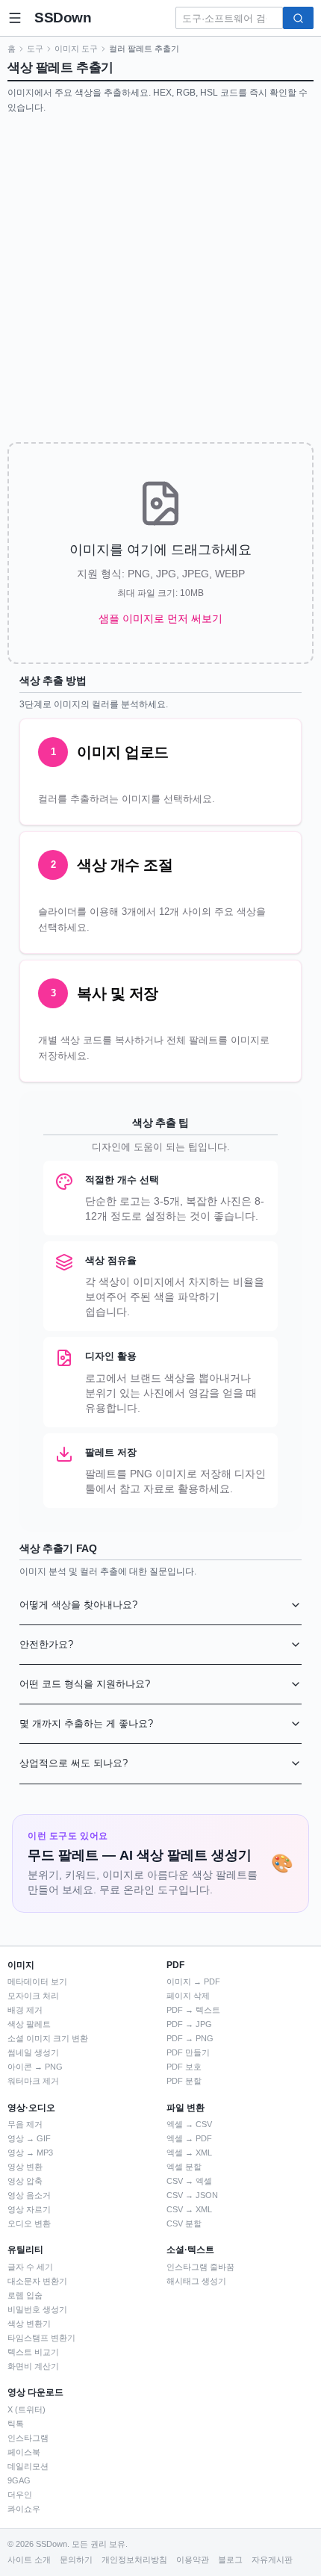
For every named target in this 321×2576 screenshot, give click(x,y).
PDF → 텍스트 (193, 2010)
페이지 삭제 (188, 1996)
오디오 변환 (29, 2223)
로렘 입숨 (25, 2295)
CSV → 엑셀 (189, 2181)
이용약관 (193, 2560)
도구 (35, 49)
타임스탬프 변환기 (41, 2338)
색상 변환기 (29, 2324)
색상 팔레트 (29, 2024)
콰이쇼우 (24, 2509)
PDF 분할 (184, 2081)
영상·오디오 (31, 2108)
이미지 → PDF (193, 1981)
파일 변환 (186, 2108)
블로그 (230, 2560)
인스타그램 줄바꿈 (200, 2267)
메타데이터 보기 (37, 1981)
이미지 (21, 1965)
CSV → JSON (192, 2195)
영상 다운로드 (35, 2392)
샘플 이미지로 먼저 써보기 (160, 618)
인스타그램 (28, 2438)
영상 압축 (25, 2181)
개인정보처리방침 (134, 2560)
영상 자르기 (29, 2209)
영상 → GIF (29, 2138)
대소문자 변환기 (37, 2281)
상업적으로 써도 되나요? (74, 1763)
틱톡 (16, 2424)
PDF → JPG (189, 2024)
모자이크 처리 (33, 1996)
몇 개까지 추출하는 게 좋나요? (86, 1723)
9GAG (19, 2480)
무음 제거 (25, 2124)
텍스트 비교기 (33, 2352)
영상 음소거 (29, 2195)
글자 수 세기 (30, 2267)
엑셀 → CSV (189, 2124)
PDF (175, 1965)
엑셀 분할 (184, 2167)
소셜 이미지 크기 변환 (48, 2038)
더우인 (20, 2495)
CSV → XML (189, 2209)
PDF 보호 (184, 2067)
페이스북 (24, 2452)
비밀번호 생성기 (37, 2309)
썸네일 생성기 (33, 2052)
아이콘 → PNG (35, 2067)
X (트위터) (27, 2409)
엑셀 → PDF (189, 2138)
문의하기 (76, 2560)
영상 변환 (25, 2167)
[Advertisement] (160, 282)
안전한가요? (46, 1644)
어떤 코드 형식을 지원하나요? (85, 1684)
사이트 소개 (29, 2560)
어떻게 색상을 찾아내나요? (78, 1605)
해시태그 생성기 (196, 2281)
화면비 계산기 (33, 2366)
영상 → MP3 (30, 2153)
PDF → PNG (190, 2038)
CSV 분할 (184, 2223)
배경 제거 (25, 2010)
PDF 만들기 (188, 2052)
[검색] (298, 18)
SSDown (63, 18)
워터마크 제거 (33, 2081)
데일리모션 (28, 2466)
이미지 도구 (76, 49)
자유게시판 (272, 2560)
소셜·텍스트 (190, 2250)
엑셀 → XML (189, 2153)
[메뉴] (15, 18)
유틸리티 (25, 2250)
